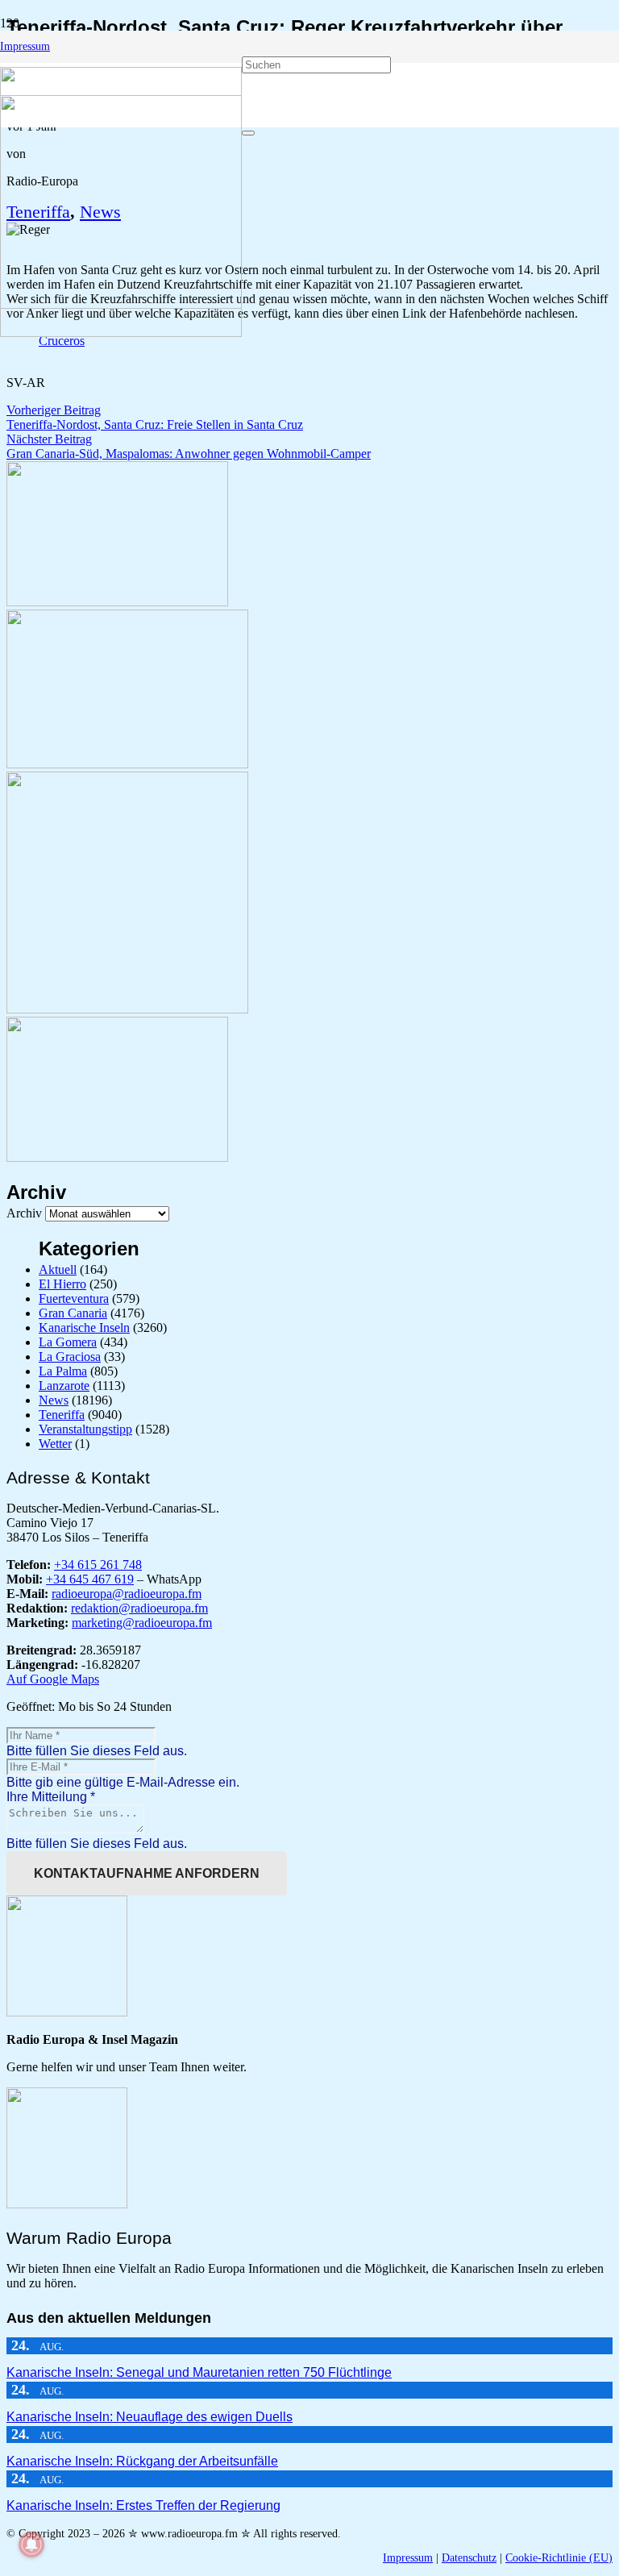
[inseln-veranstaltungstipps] (117, 1157)
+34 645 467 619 (90, 1579)
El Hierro (62, 1284)
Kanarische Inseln (84, 1328)
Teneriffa (62, 1415)
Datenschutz (469, 2558)
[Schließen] (248, 133)
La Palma (63, 1371)
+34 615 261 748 (98, 1565)
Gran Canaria (73, 1313)
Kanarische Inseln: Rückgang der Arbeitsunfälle (142, 2461)
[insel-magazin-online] (117, 602)
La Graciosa (70, 1357)
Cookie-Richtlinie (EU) (559, 2558)
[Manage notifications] (31, 2545)
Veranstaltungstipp (85, 1429)
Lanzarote (64, 1386)
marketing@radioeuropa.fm (142, 1623)
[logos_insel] (121, 333)
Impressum (408, 2558)
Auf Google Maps (53, 1679)
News (54, 1400)
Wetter (55, 1444)
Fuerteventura (74, 1298)
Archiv (24, 1213)
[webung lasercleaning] (127, 764)
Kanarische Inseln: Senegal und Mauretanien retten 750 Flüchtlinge (199, 2372)
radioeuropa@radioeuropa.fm (127, 1594)
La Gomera (68, 1342)
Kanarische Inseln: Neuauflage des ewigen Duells (150, 2417)
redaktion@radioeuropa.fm (139, 1608)
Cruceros (62, 341)
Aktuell (58, 1269)
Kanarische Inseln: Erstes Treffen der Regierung (143, 2505)
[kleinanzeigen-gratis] (127, 1009)
